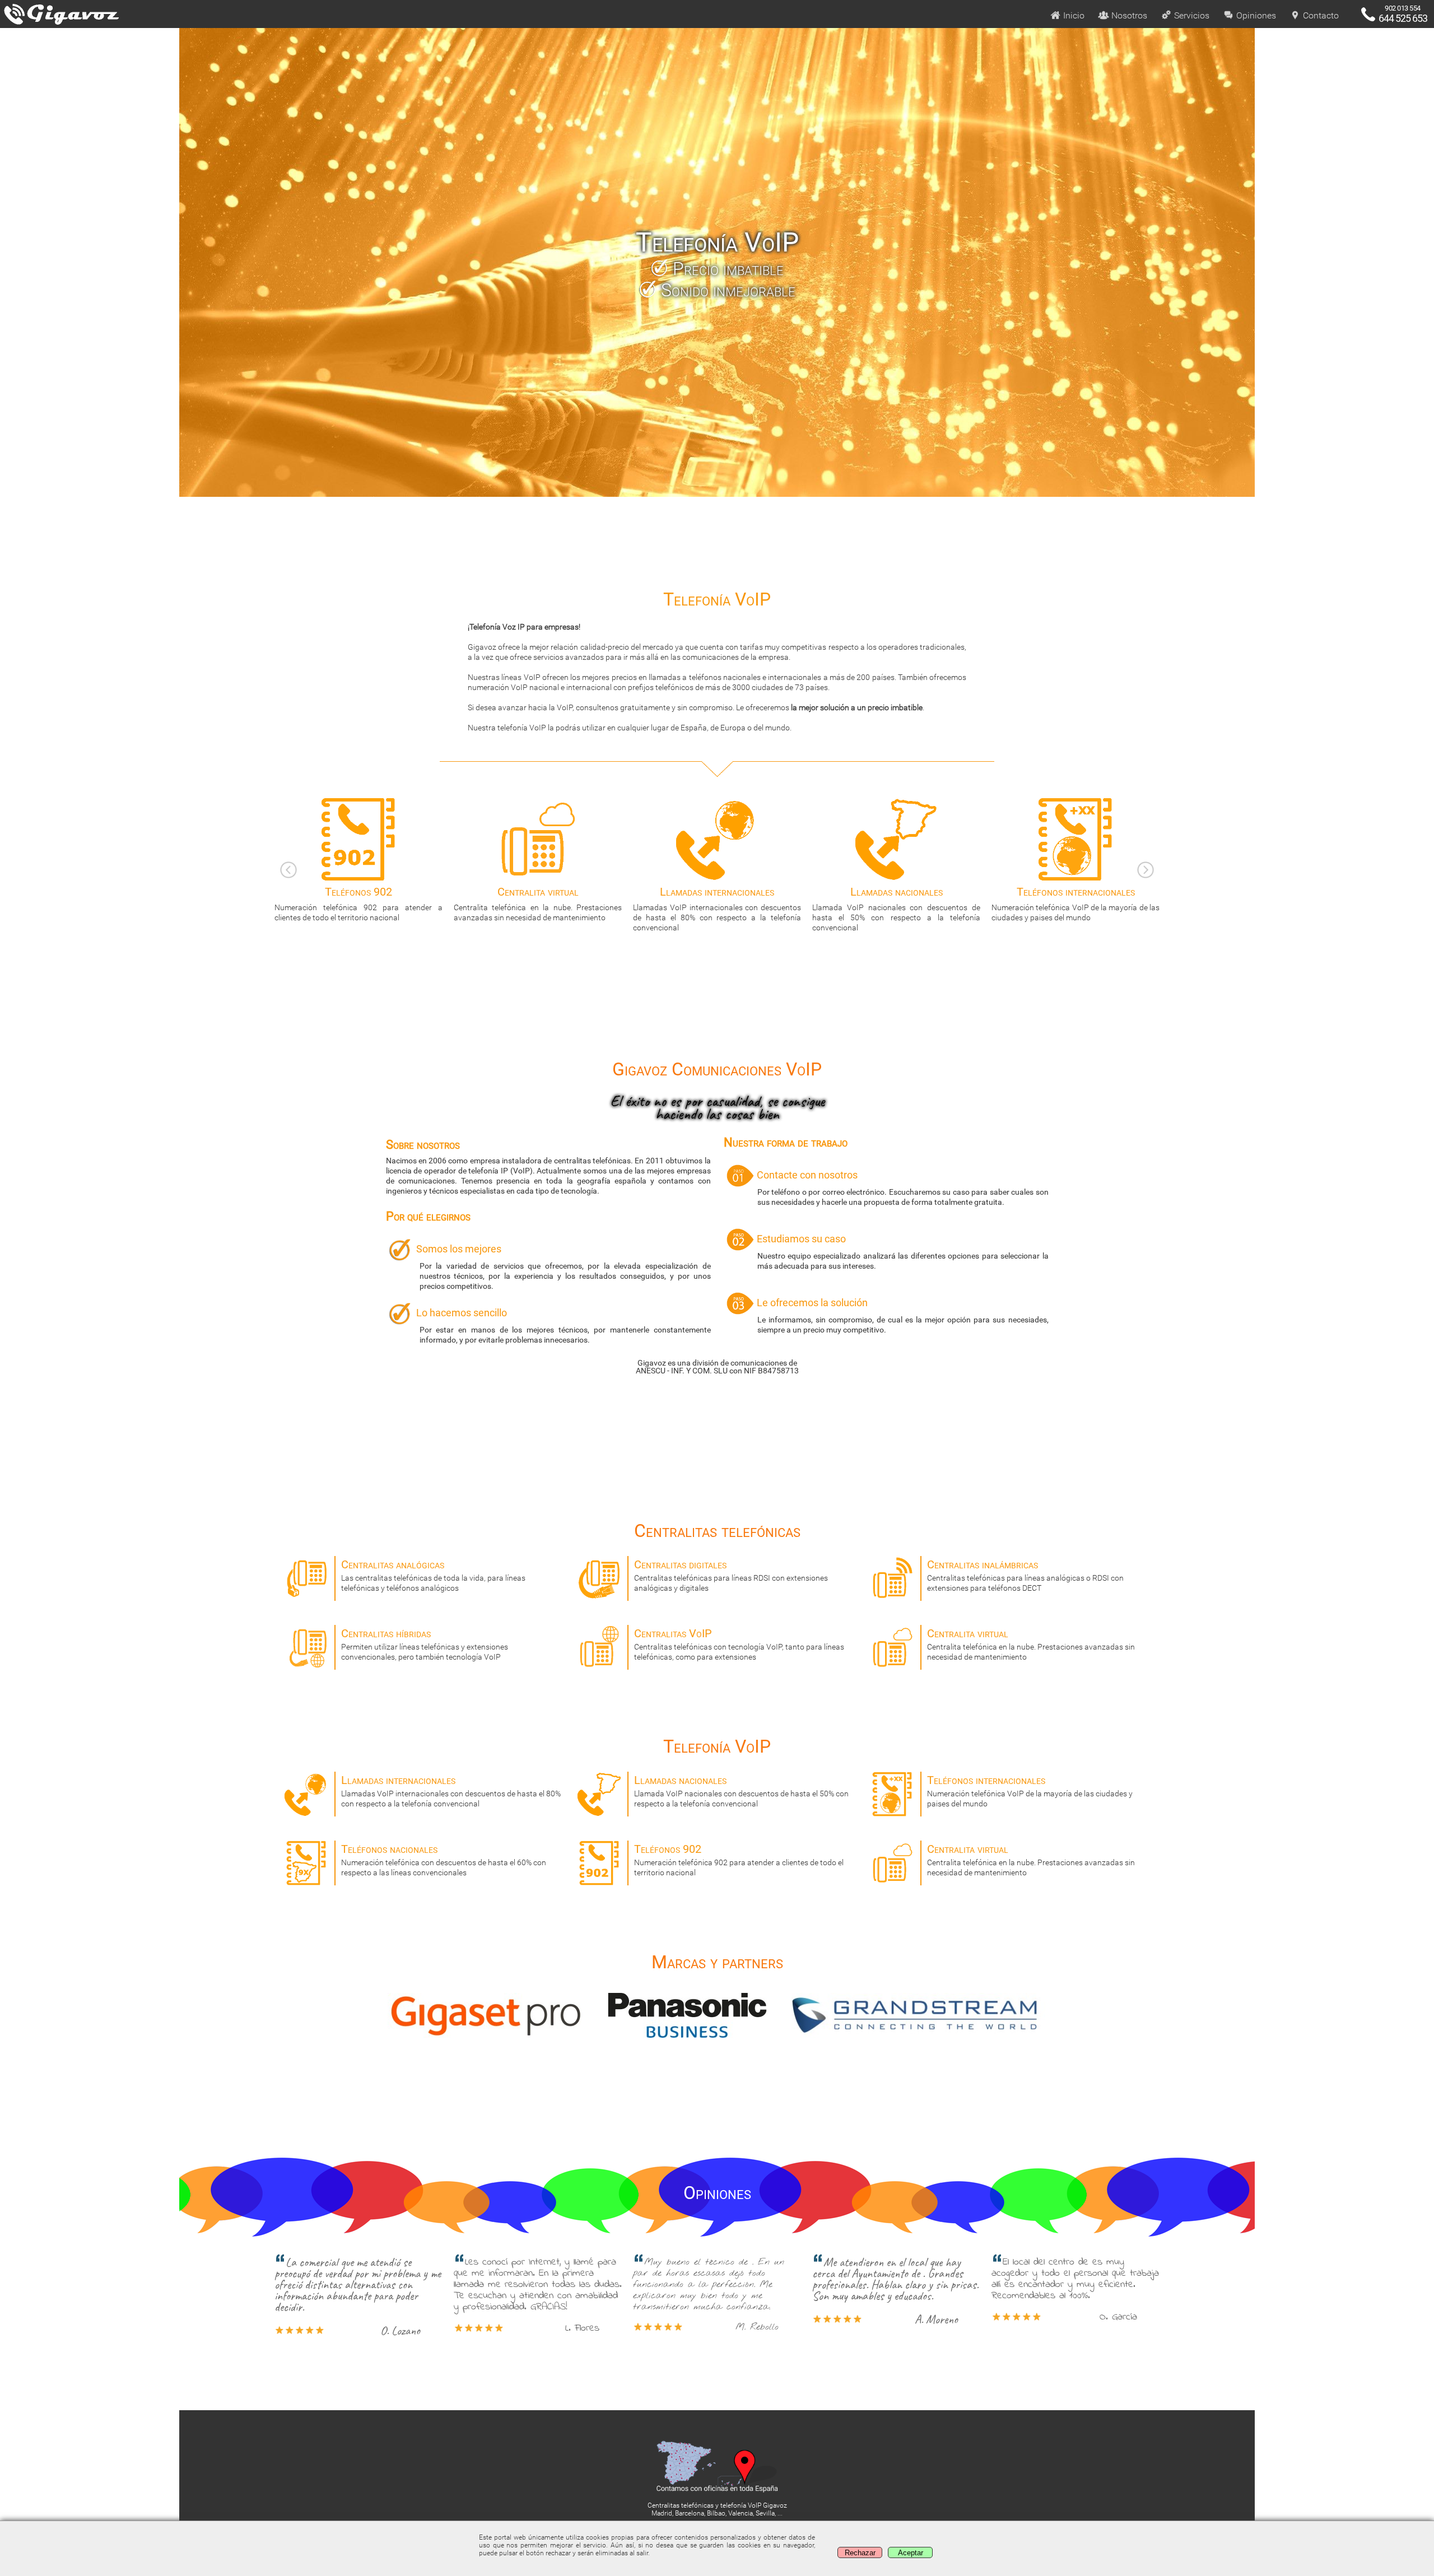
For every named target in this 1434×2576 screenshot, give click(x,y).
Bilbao (716, 2513)
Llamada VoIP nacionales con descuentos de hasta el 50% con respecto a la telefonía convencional (717, 909)
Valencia (741, 2513)
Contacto (1320, 15)
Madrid (662, 2513)
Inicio (1073, 15)
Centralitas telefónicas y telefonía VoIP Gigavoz (717, 2505)
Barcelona (690, 2513)
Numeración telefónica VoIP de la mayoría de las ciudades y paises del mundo (896, 903)
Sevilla (765, 2513)
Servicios (1191, 15)
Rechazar (860, 2553)
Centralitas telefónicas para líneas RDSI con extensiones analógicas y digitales (731, 1575)
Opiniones (1255, 15)
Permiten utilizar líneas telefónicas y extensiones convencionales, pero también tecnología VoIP (425, 1644)
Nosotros (1128, 15)
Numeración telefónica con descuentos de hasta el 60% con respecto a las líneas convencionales (1075, 903)
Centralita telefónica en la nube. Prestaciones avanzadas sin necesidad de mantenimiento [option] (358, 903)
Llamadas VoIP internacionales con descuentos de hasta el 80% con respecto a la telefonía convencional (538, 909)
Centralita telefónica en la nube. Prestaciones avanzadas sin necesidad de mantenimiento (1031, 1644)
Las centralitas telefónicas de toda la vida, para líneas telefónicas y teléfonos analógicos (433, 1575)
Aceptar (911, 2553)
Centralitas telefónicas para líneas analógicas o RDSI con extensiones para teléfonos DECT (1025, 1575)
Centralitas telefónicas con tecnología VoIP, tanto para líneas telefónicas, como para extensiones (739, 1644)
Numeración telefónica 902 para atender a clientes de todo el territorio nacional (739, 1860)
